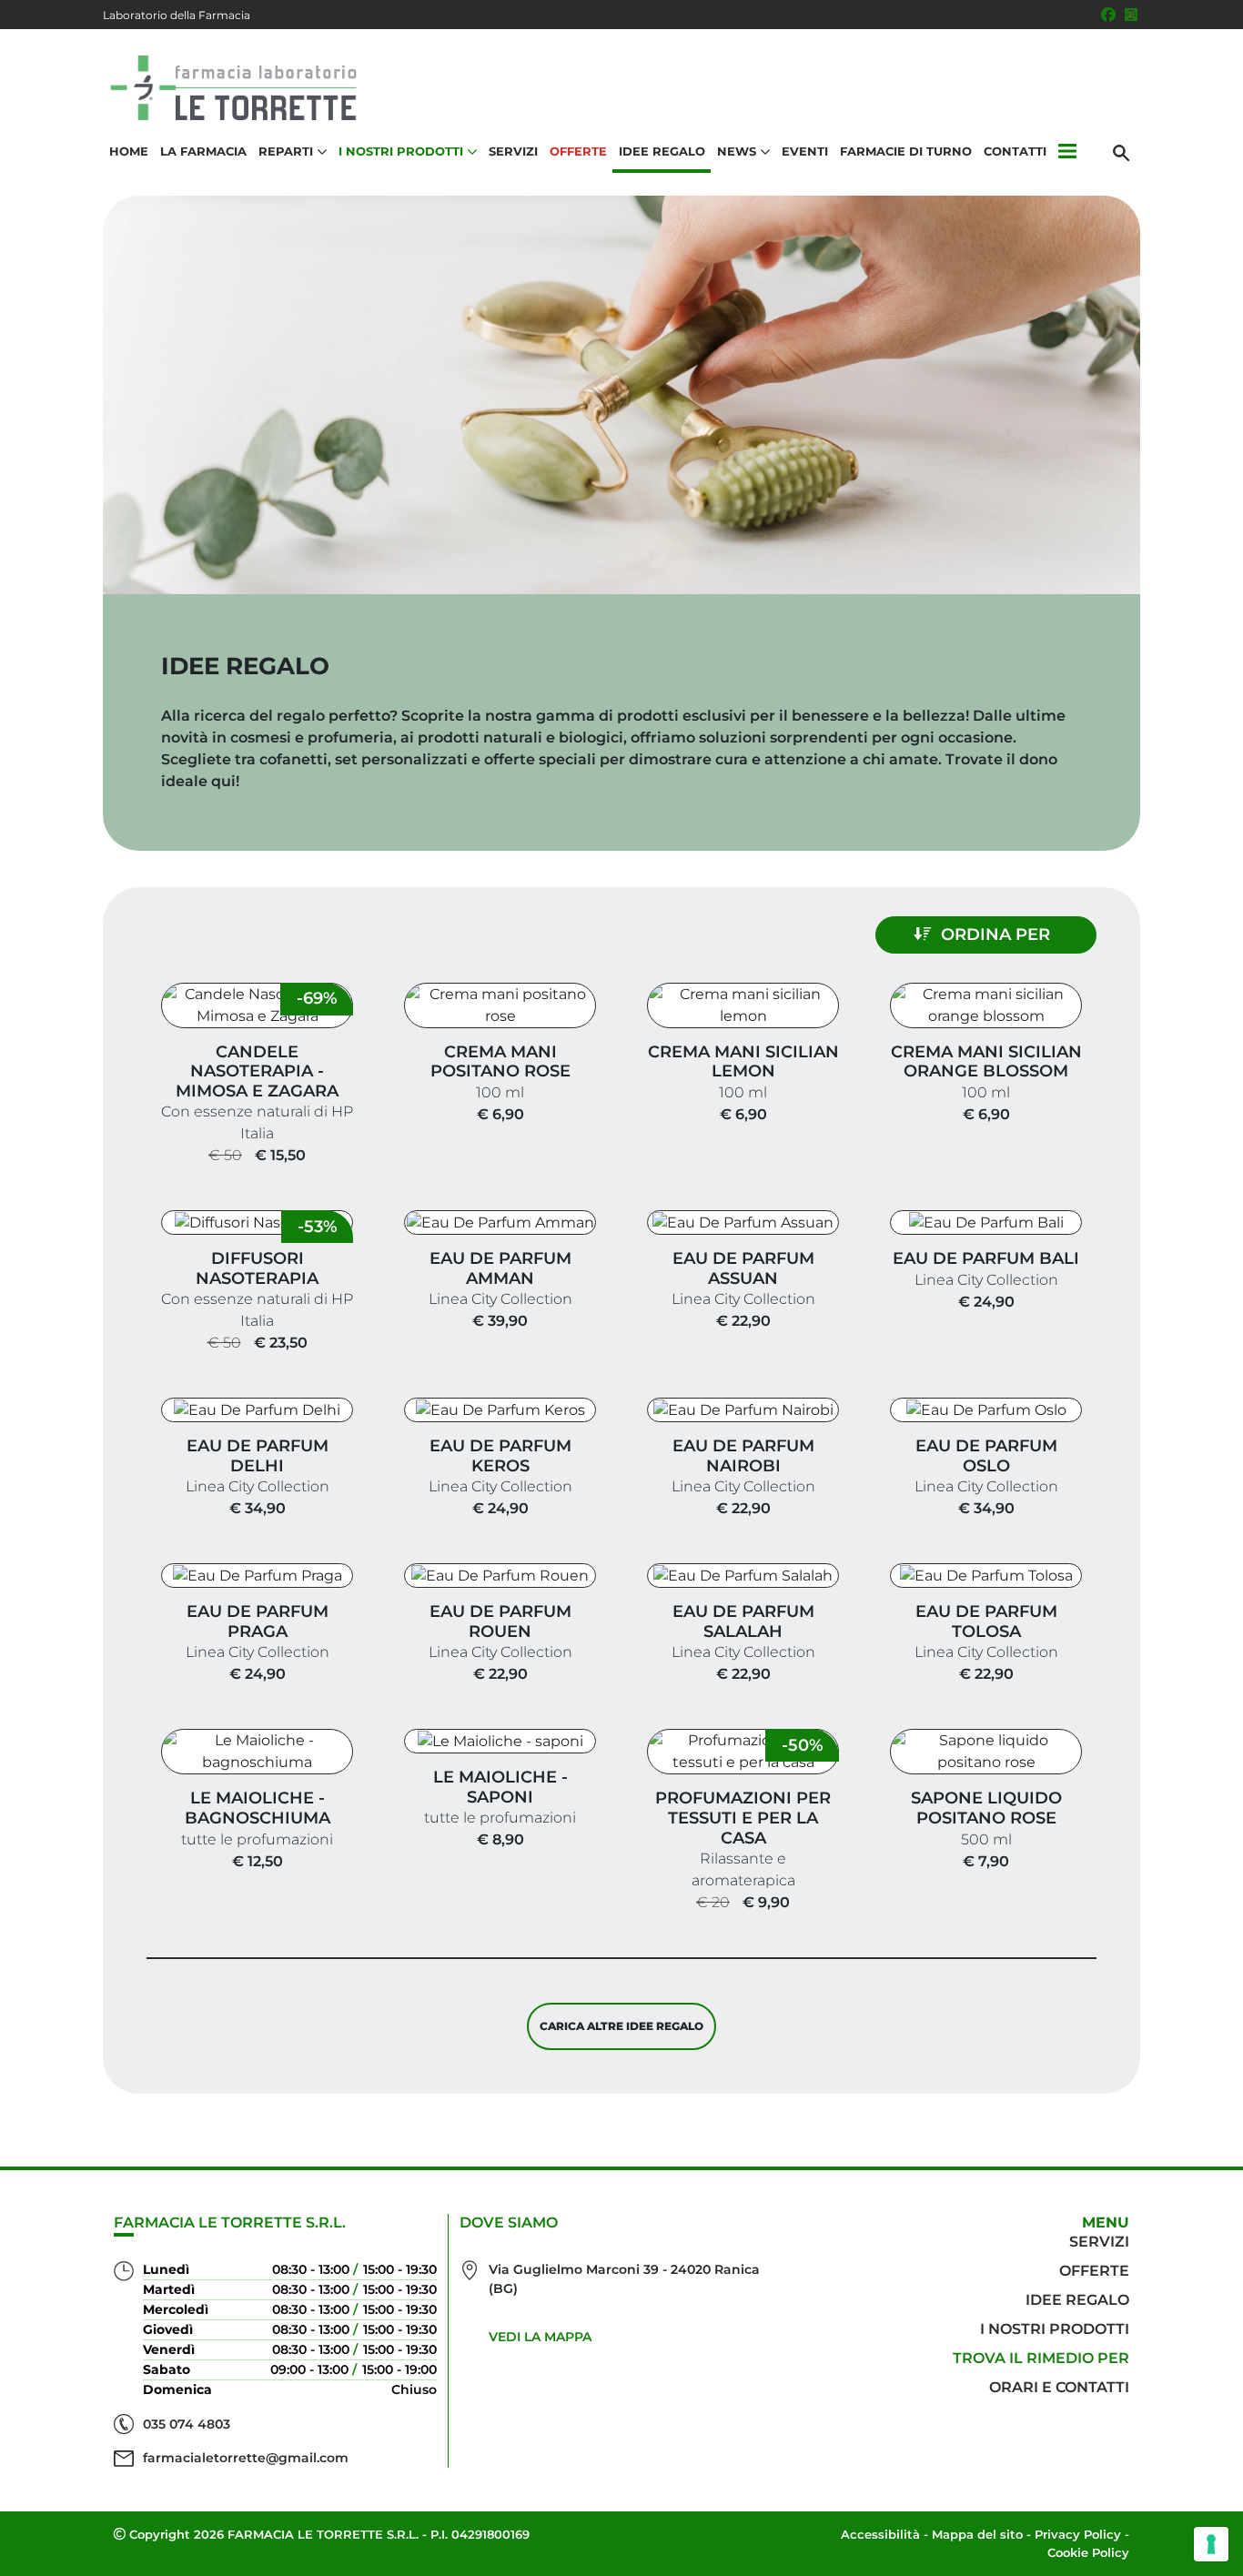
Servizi (513, 151)
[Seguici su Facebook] (1108, 15)
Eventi (805, 151)
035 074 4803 (187, 2424)
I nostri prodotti (1055, 2329)
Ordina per (995, 934)
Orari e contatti (1059, 2387)
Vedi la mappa (540, 2337)
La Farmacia (203, 151)
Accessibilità (880, 2534)
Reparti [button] (286, 151)
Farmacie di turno (906, 151)
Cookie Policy (1088, 2552)
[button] (1067, 152)
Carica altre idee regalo (621, 2026)
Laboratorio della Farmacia (177, 15)
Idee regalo (1077, 2300)
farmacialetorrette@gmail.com (246, 2458)
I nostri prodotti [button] (401, 151)
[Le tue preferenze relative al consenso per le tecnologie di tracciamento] (1211, 2544)
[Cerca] (1121, 152)
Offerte (578, 151)
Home (129, 151)
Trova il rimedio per (1041, 2358)
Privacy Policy (1078, 2534)
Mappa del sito (977, 2534)
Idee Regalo (662, 151)
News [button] (737, 151)
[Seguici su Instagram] (1131, 15)
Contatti (1015, 151)
